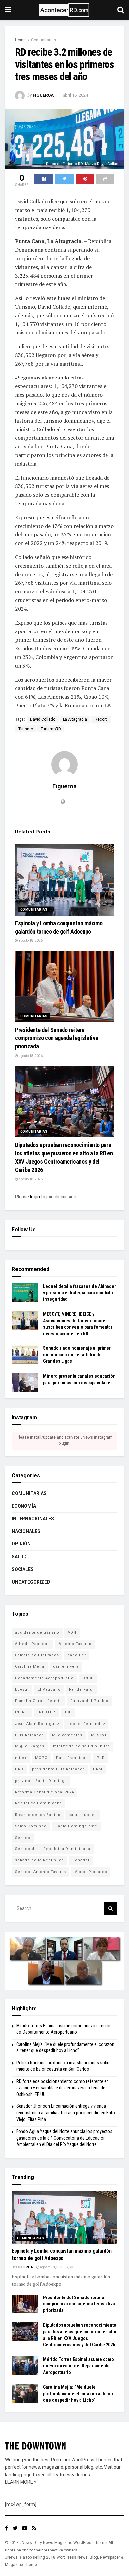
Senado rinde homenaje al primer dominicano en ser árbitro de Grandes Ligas (77, 1355)
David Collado (43, 719)
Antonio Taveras (75, 1644)
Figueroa (43, 95)
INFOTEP (46, 1712)
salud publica (83, 1815)
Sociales (23, 1569)
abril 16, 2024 (75, 95)
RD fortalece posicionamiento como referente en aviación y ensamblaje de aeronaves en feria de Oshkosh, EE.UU (63, 2088)
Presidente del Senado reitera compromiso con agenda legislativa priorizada (57, 1038)
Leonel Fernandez (86, 1724)
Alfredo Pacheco (32, 1644)
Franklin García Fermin (38, 1701)
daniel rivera (66, 1667)
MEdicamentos (67, 1735)
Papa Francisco (72, 1758)
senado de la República (39, 1860)
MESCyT (99, 1735)
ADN (72, 1632)
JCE (68, 1712)
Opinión (21, 1544)
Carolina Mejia (30, 1667)
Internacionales (33, 1519)
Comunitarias (43, 40)
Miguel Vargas (30, 1746)
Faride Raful (82, 1689)
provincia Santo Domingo (41, 1781)
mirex (21, 1758)
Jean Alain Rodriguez (37, 1724)
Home (20, 40)
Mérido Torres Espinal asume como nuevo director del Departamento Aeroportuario (79, 2366)
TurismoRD (51, 729)
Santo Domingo (31, 1826)
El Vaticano (49, 1689)
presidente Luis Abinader (58, 1769)
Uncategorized (31, 1582)
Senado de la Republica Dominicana (53, 1849)
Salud (19, 1557)
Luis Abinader (29, 1735)
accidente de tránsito (37, 1632)
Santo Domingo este (76, 1826)
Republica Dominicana (38, 1803)
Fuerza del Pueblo (89, 1701)
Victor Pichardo (91, 1872)
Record (101, 719)
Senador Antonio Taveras (41, 1872)
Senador (81, 1860)
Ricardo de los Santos (38, 1815)
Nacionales (26, 1531)
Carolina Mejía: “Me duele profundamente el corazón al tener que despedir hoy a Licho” (78, 2393)
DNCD (88, 1678)
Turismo (26, 729)
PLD (101, 1758)
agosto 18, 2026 (30, 941)
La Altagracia (75, 719)
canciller (77, 1655)
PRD (19, 1769)
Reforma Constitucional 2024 (44, 1792)
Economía (24, 1506)
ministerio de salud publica (82, 1746)
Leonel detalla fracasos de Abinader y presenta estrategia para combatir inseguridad (80, 1293)
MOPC (41, 1758)
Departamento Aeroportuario (44, 1678)
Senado (23, 1838)
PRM (98, 1769)
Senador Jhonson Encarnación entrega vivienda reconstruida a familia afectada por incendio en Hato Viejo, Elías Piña (66, 2113)
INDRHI (22, 1712)
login (35, 1197)
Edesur (22, 1689)
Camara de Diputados (37, 1655)
